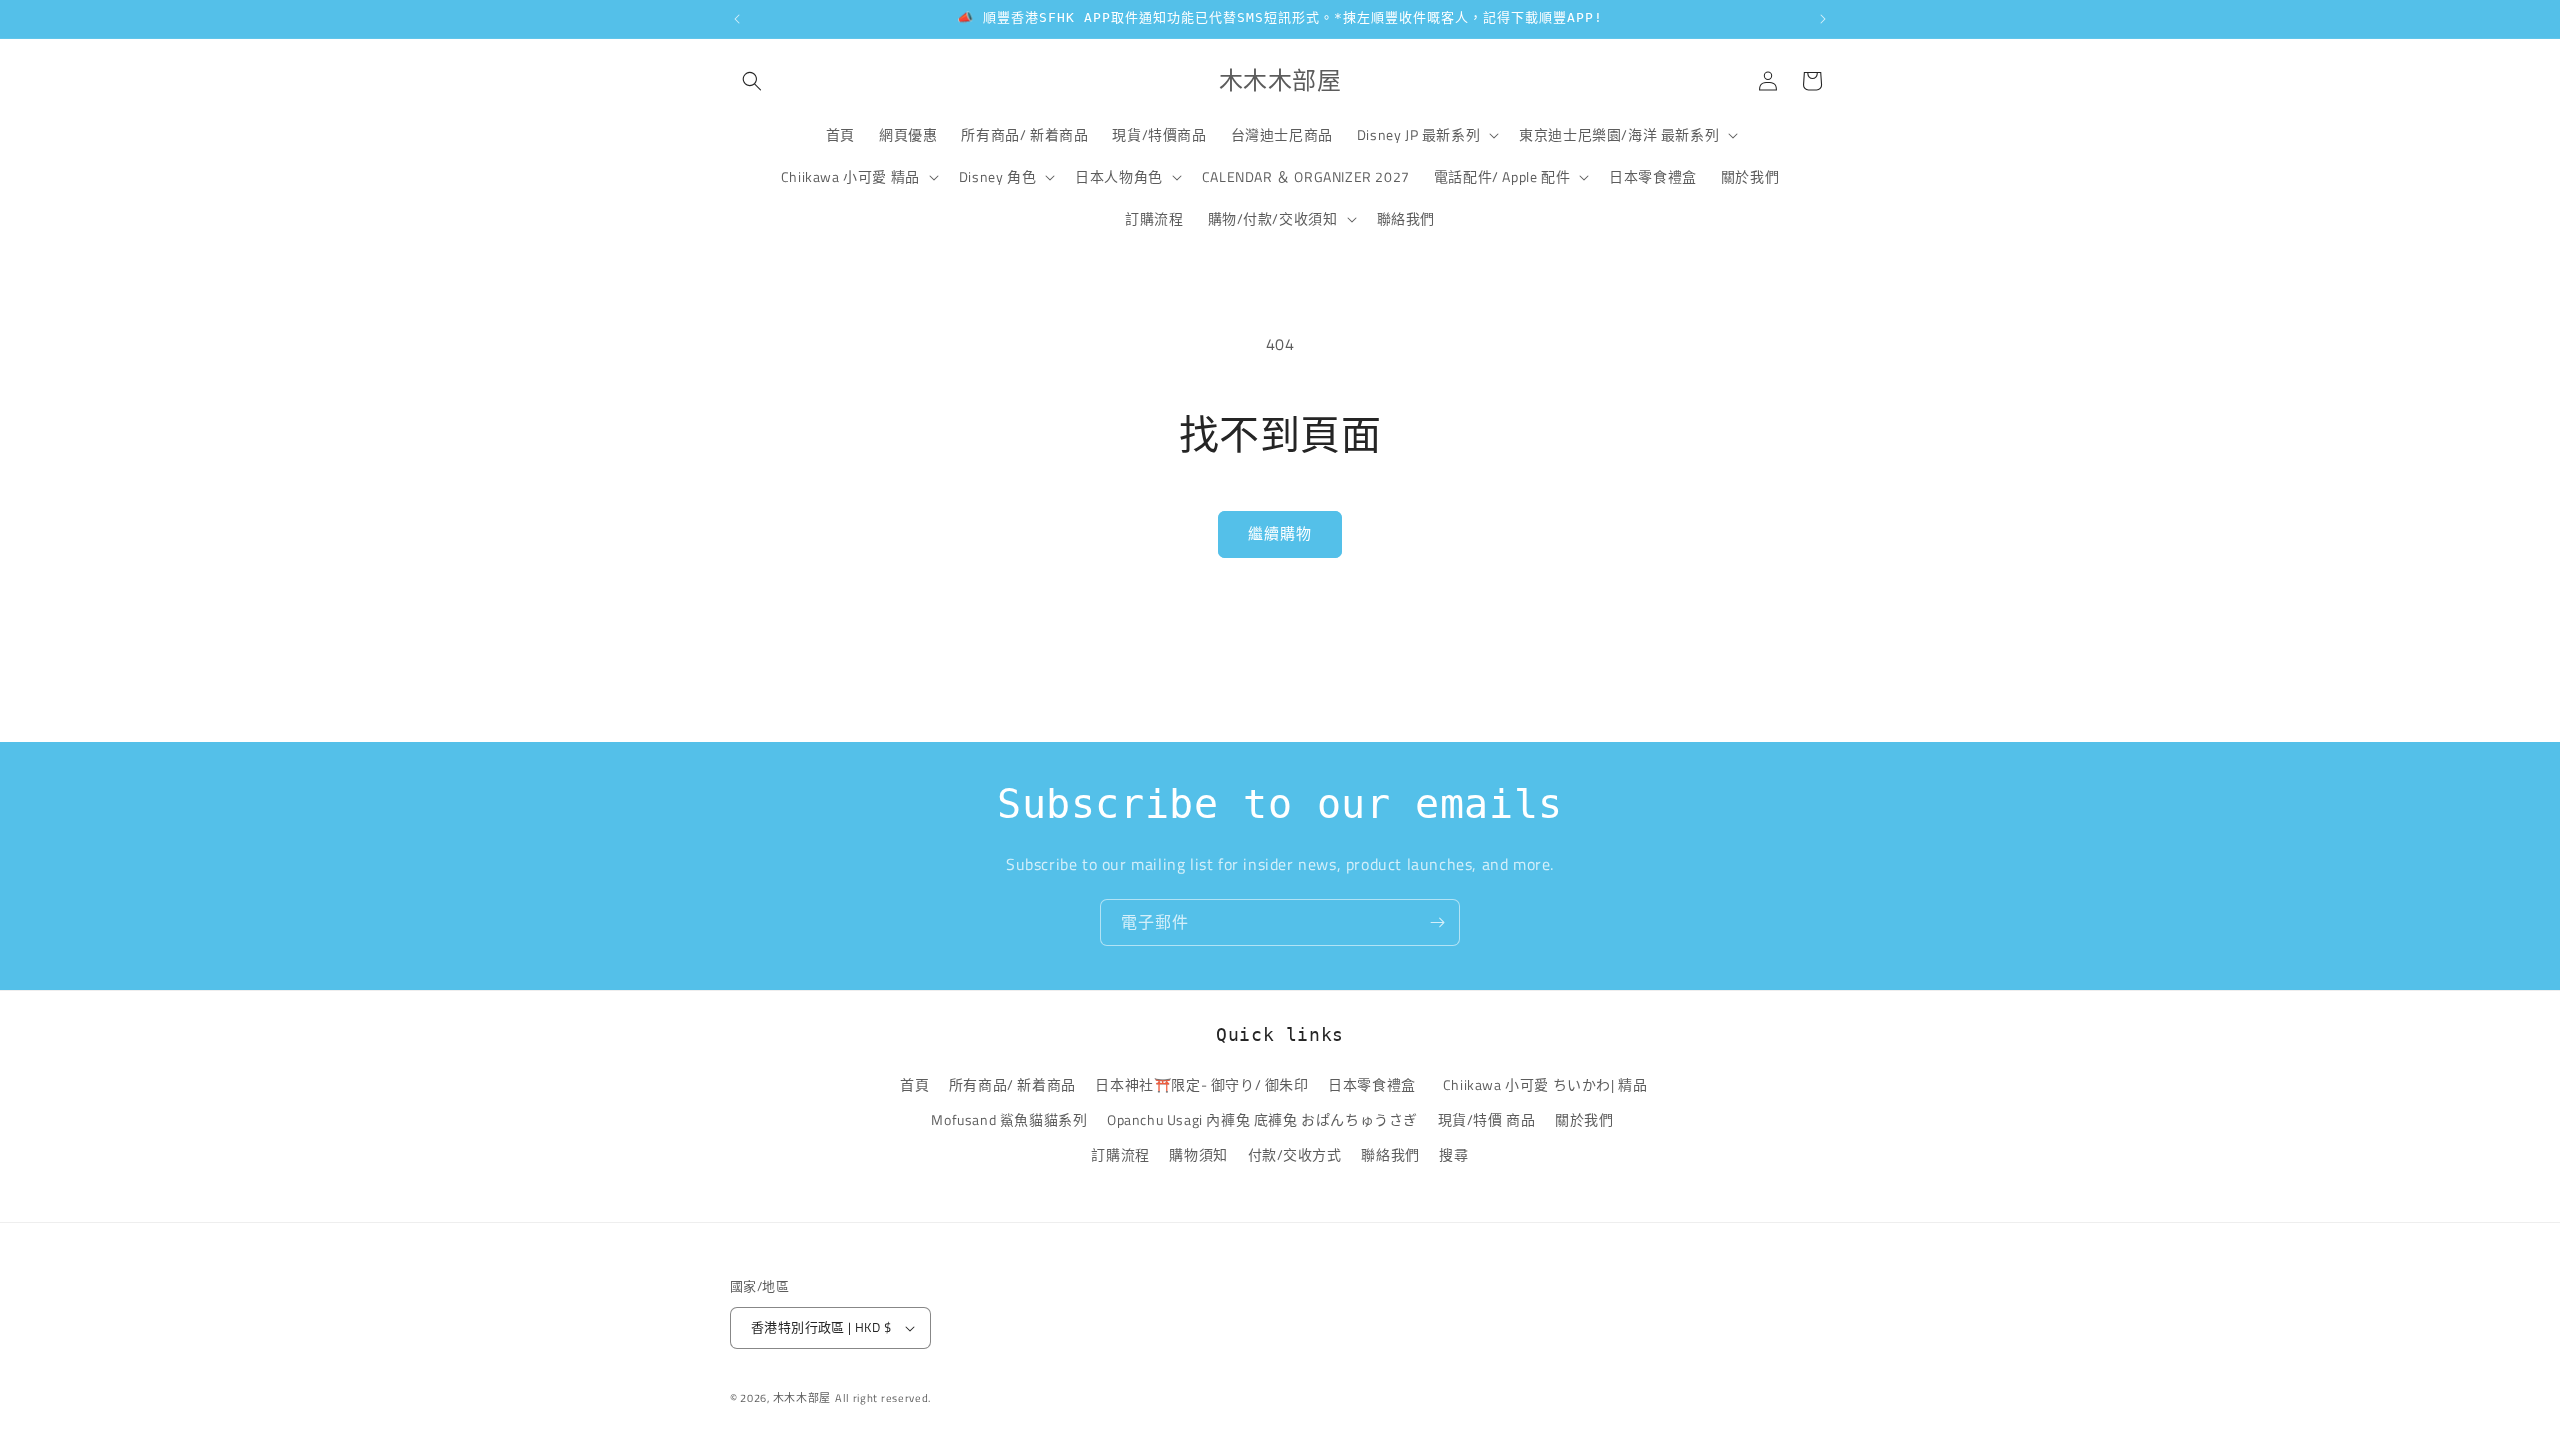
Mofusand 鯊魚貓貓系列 (1009, 1119)
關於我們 (1584, 1119)
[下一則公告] (1823, 19)
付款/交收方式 (1295, 1154)
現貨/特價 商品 (1487, 1119)
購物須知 (1198, 1154)
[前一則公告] (737, 19)
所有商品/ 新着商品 (1012, 1084)
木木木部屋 (802, 1398)
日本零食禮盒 (1372, 1084)
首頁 (914, 1084)
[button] (752, 81)
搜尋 (1453, 1154)
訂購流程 (1120, 1154)
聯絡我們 (1390, 1154)
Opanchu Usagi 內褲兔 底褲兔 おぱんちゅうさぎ (1262, 1119)
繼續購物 (1280, 533)
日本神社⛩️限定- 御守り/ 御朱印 (1201, 1084)
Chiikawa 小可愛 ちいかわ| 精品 (1548, 1084)
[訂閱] (1437, 922)
